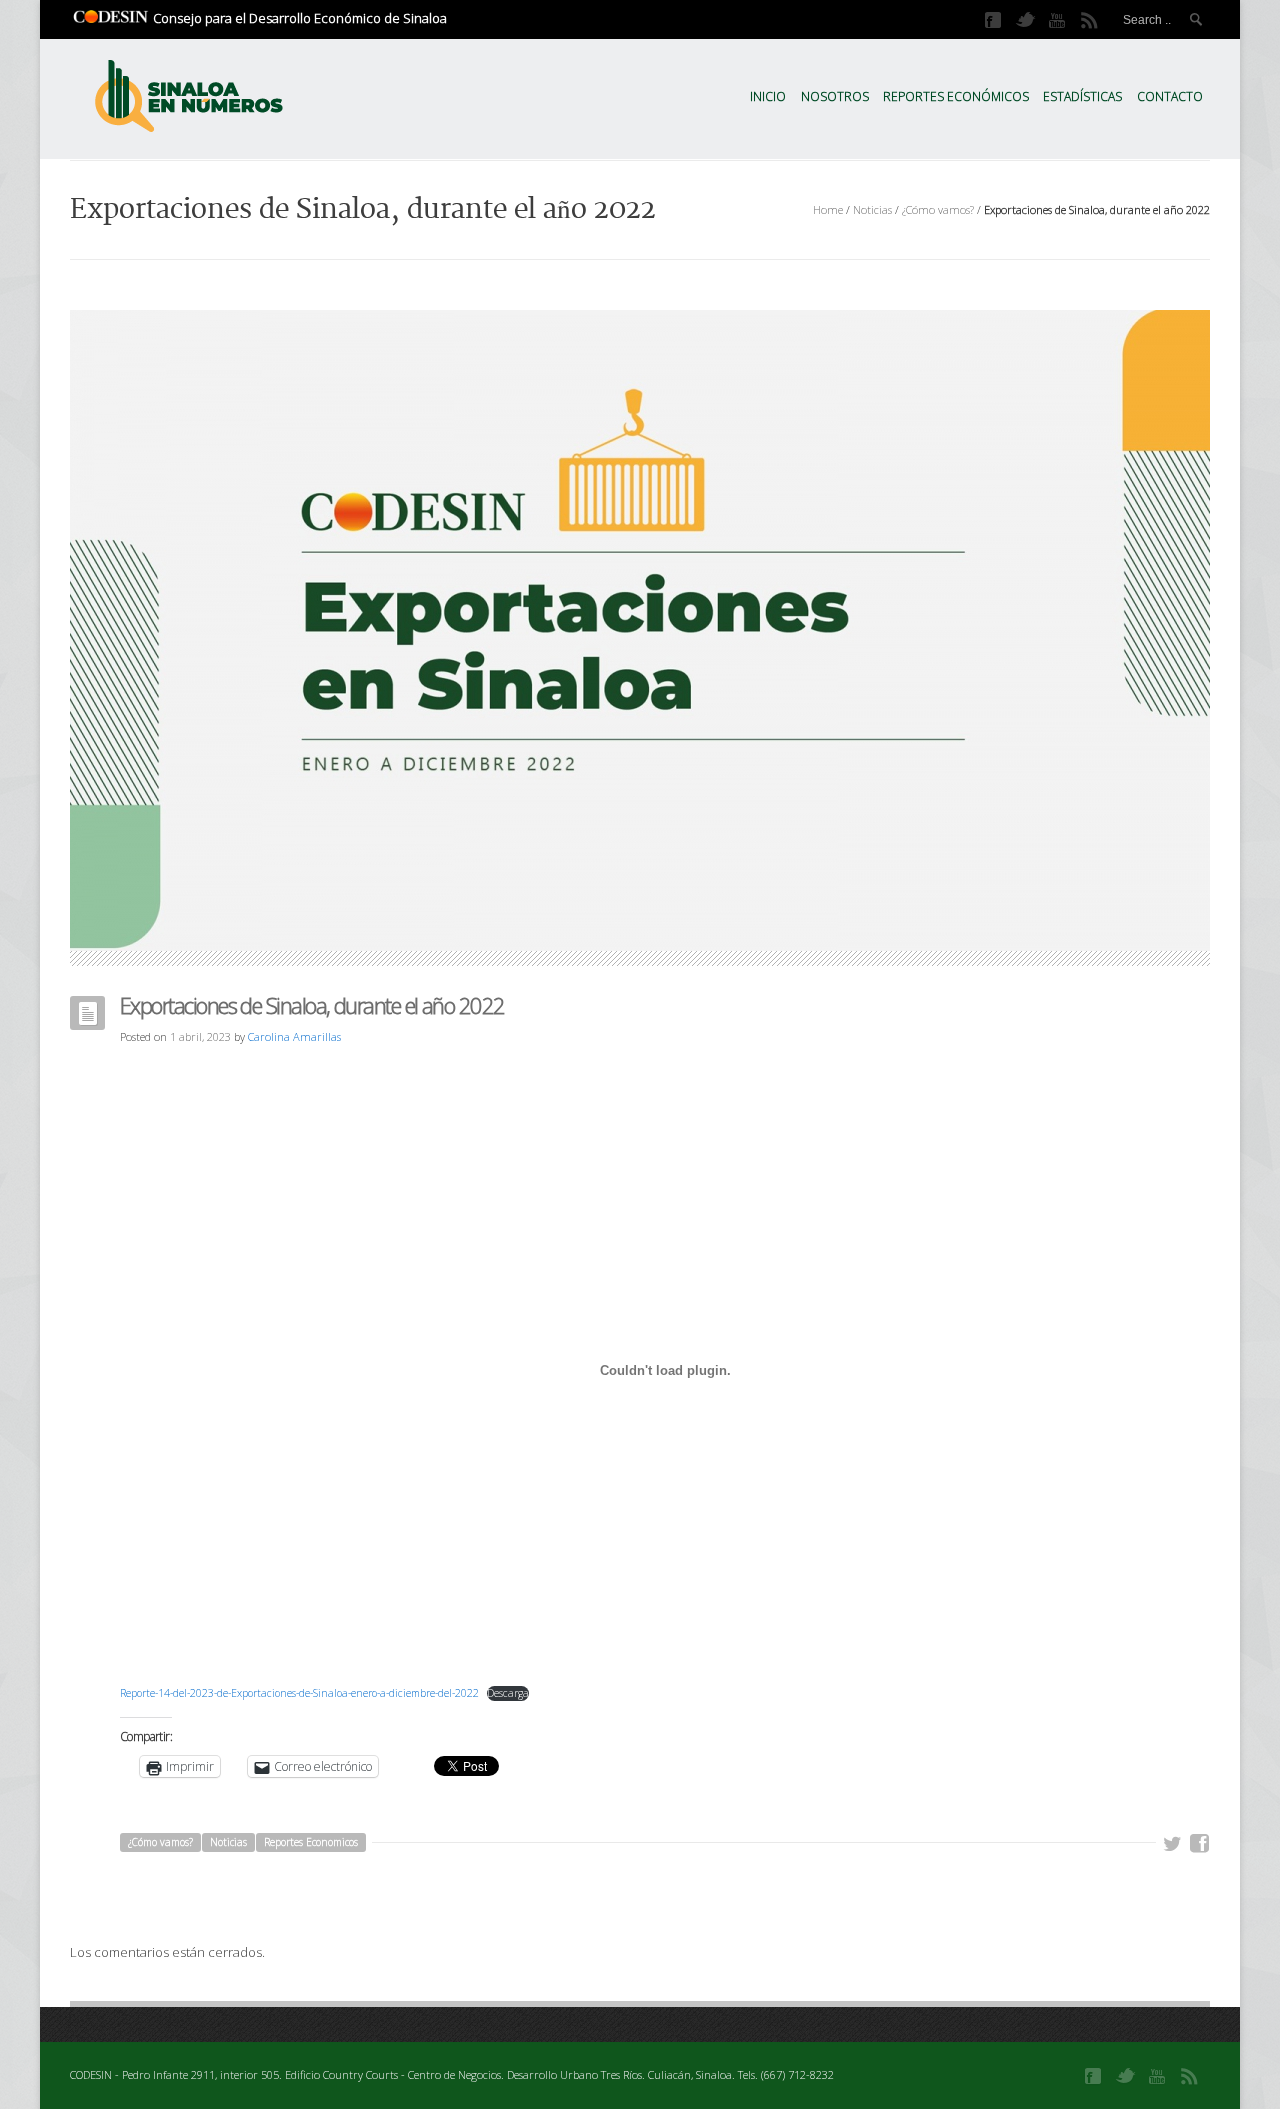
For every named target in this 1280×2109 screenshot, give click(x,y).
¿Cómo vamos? (938, 209)
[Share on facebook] (1200, 1844)
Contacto (1170, 96)
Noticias (872, 209)
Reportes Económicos (956, 96)
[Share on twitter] (1173, 1844)
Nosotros (835, 96)
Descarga (508, 1693)
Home (828, 209)
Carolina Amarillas (294, 1036)
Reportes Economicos (311, 1842)
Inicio (768, 96)
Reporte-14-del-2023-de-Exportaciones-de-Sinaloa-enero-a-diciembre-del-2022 (299, 1693)
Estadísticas (1082, 96)
